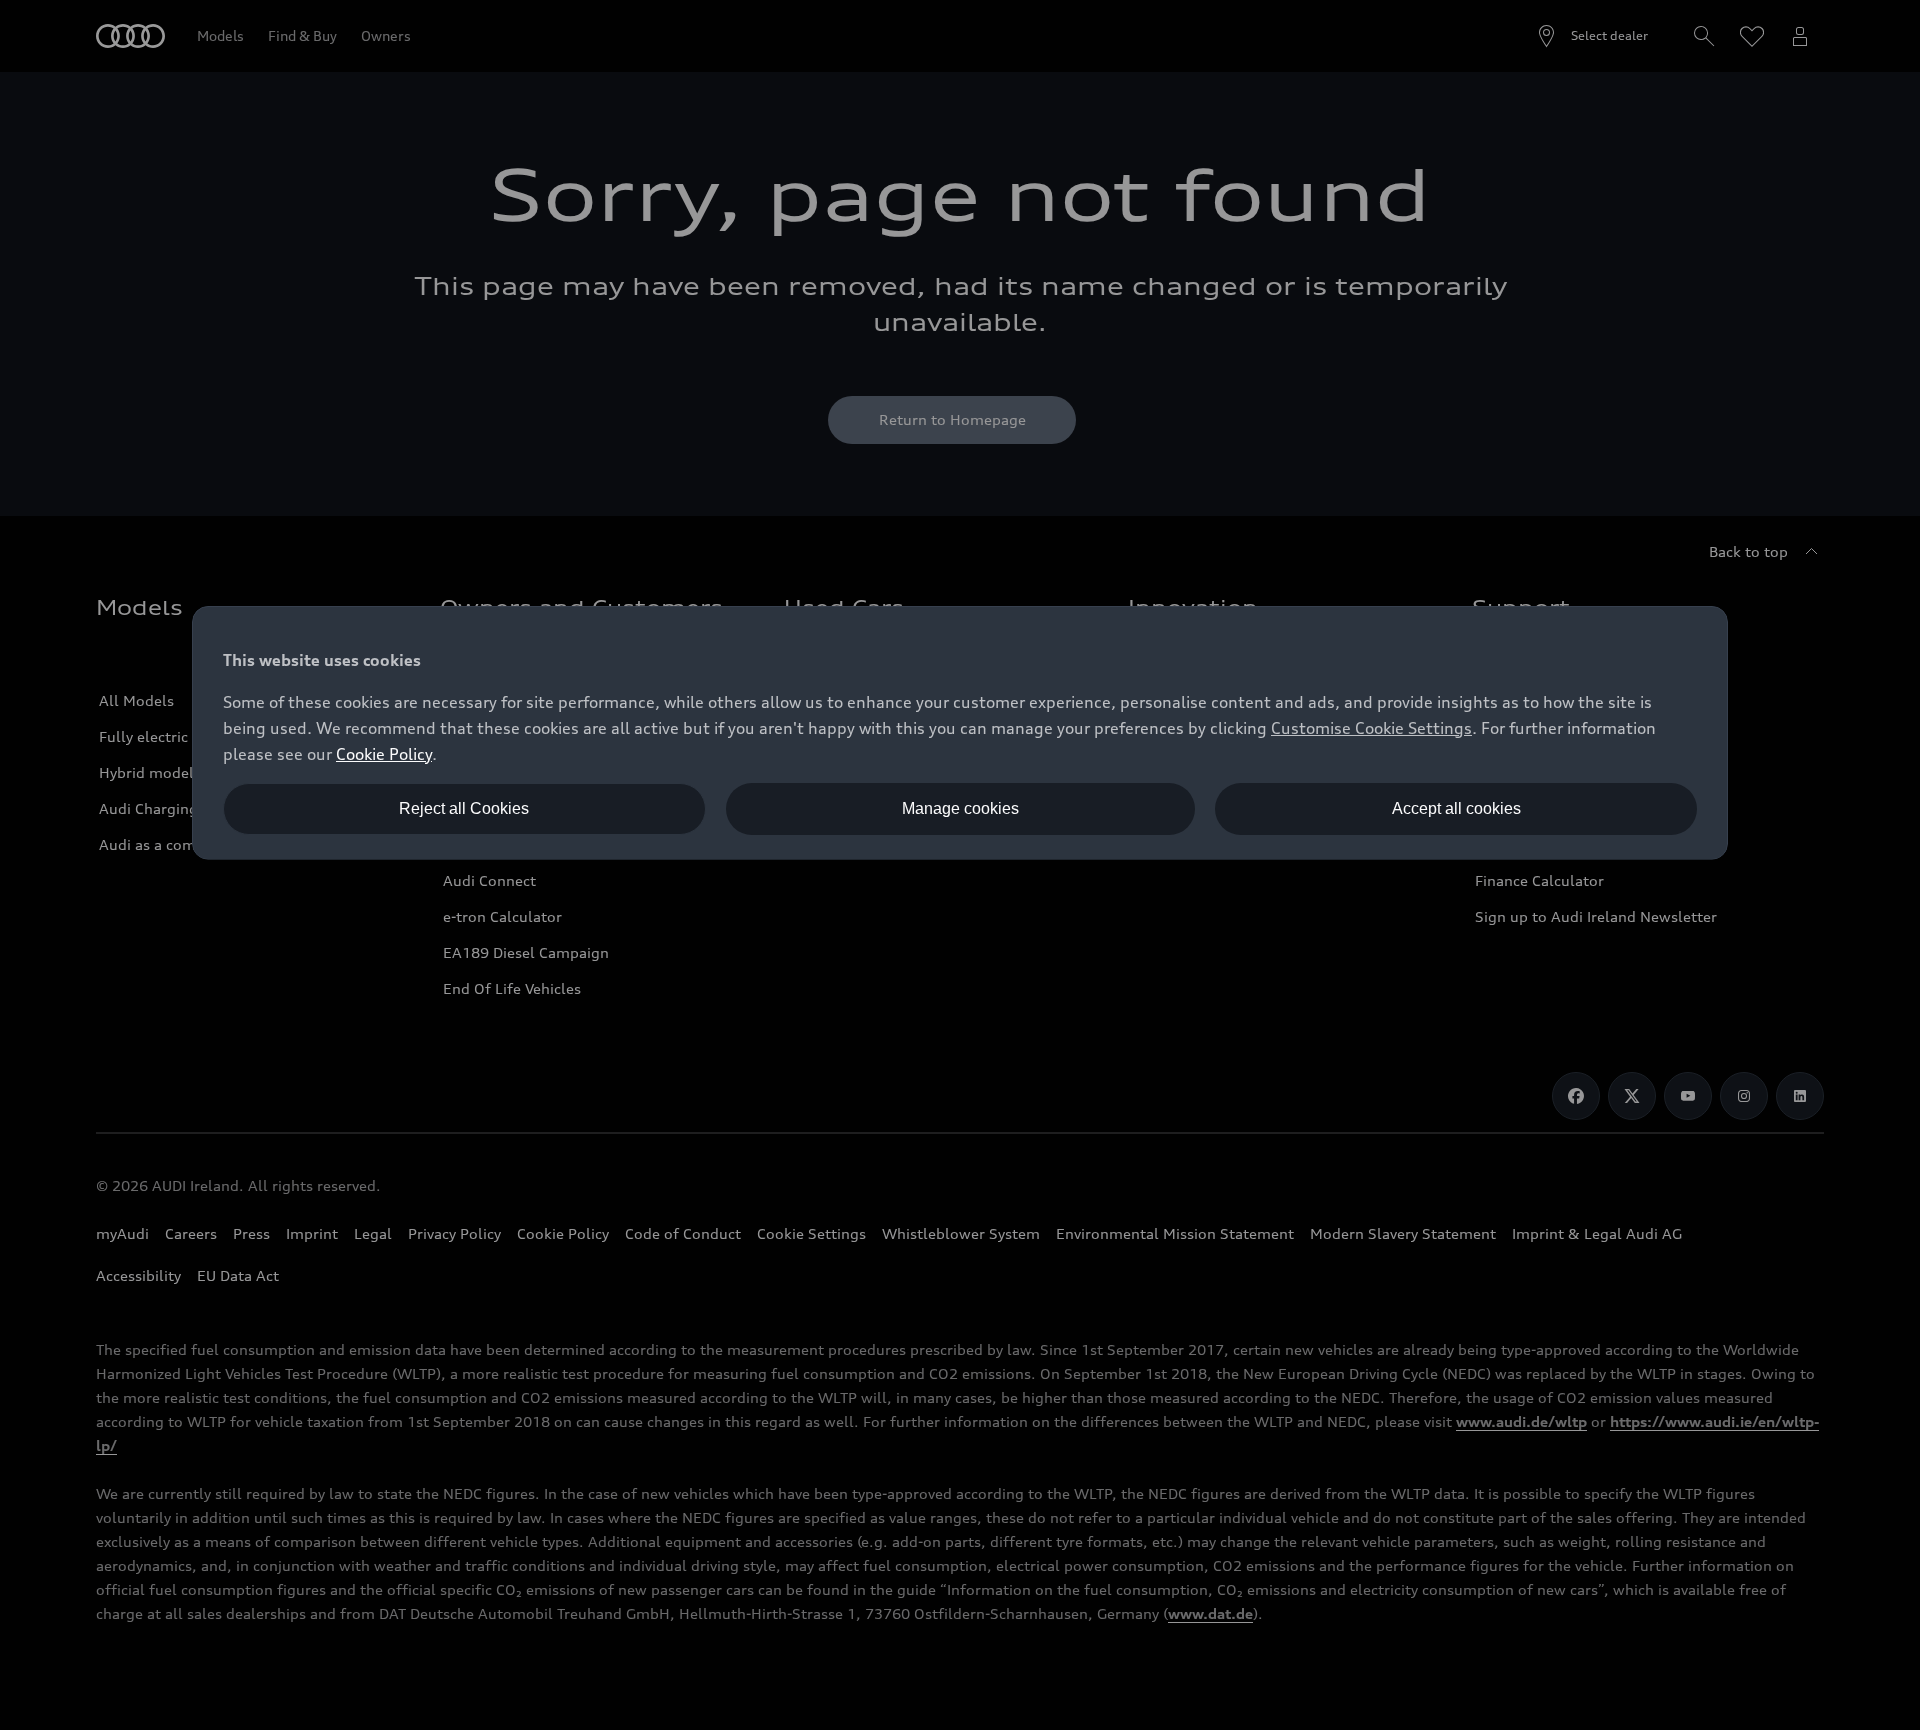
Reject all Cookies (464, 808)
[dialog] (960, 733)
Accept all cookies (1456, 808)
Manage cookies (960, 808)
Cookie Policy (384, 754)
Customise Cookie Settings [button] (1371, 728)
